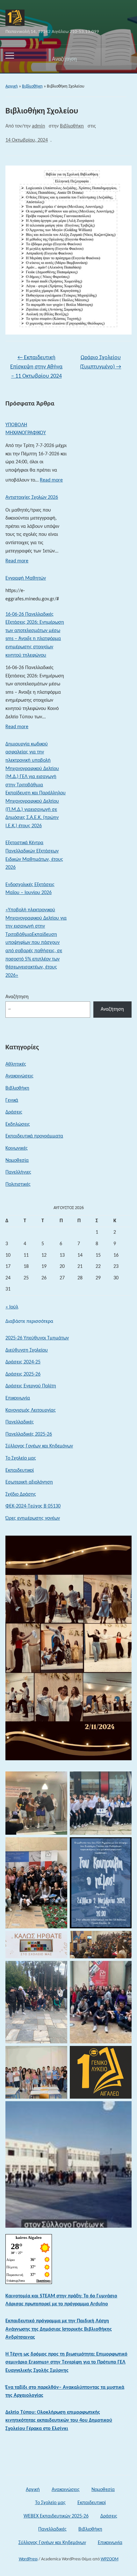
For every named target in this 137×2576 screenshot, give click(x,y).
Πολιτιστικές (18, 1184)
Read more (51, 482)
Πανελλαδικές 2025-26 (29, 1434)
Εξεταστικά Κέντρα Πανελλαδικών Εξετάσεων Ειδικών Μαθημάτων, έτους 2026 (34, 855)
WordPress (28, 2559)
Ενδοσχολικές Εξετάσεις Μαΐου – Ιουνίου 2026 (30, 889)
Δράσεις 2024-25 (23, 1362)
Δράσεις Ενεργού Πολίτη (31, 1386)
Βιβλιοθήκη (32, 86)
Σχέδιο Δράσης (21, 1494)
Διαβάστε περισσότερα (29, 1322)
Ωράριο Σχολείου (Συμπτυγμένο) (101, 362)
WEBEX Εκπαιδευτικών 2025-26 (56, 2516)
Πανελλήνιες (18, 1172)
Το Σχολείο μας (21, 1458)
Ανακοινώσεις (19, 1076)
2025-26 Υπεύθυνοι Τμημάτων (37, 1338)
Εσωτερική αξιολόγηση (29, 1482)
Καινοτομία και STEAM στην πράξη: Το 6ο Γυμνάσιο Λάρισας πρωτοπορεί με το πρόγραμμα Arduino (61, 2300)
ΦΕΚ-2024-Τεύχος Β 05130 (33, 1506)
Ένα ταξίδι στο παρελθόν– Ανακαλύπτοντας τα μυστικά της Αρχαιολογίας (65, 2392)
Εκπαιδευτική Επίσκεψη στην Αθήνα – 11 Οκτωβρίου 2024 (36, 367)
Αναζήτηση (121, 59)
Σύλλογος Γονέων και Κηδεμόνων (39, 1446)
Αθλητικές (16, 1064)
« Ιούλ (12, 1307)
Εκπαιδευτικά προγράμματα (34, 1136)
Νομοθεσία (17, 1161)
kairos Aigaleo (29, 2237)
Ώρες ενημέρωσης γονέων (33, 1518)
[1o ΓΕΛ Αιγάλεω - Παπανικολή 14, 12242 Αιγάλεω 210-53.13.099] (15, 18)
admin (38, 126)
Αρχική (12, 86)
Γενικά (12, 1100)
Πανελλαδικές (20, 1422)
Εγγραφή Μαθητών (26, 578)
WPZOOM (110, 2559)
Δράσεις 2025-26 (23, 1374)
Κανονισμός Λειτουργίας (31, 1410)
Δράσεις (14, 1112)
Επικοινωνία (18, 1398)
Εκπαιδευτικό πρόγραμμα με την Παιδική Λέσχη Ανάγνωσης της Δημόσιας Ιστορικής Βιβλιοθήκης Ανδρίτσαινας (59, 2329)
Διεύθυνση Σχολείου (27, 1350)
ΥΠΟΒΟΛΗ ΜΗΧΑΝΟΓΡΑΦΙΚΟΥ (26, 429)
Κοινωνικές (17, 1148)
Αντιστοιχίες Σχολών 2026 (32, 497)
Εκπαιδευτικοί (20, 1470)
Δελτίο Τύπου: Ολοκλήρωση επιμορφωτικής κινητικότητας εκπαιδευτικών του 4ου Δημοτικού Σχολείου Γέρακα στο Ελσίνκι (59, 2421)
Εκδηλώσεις (18, 1124)
